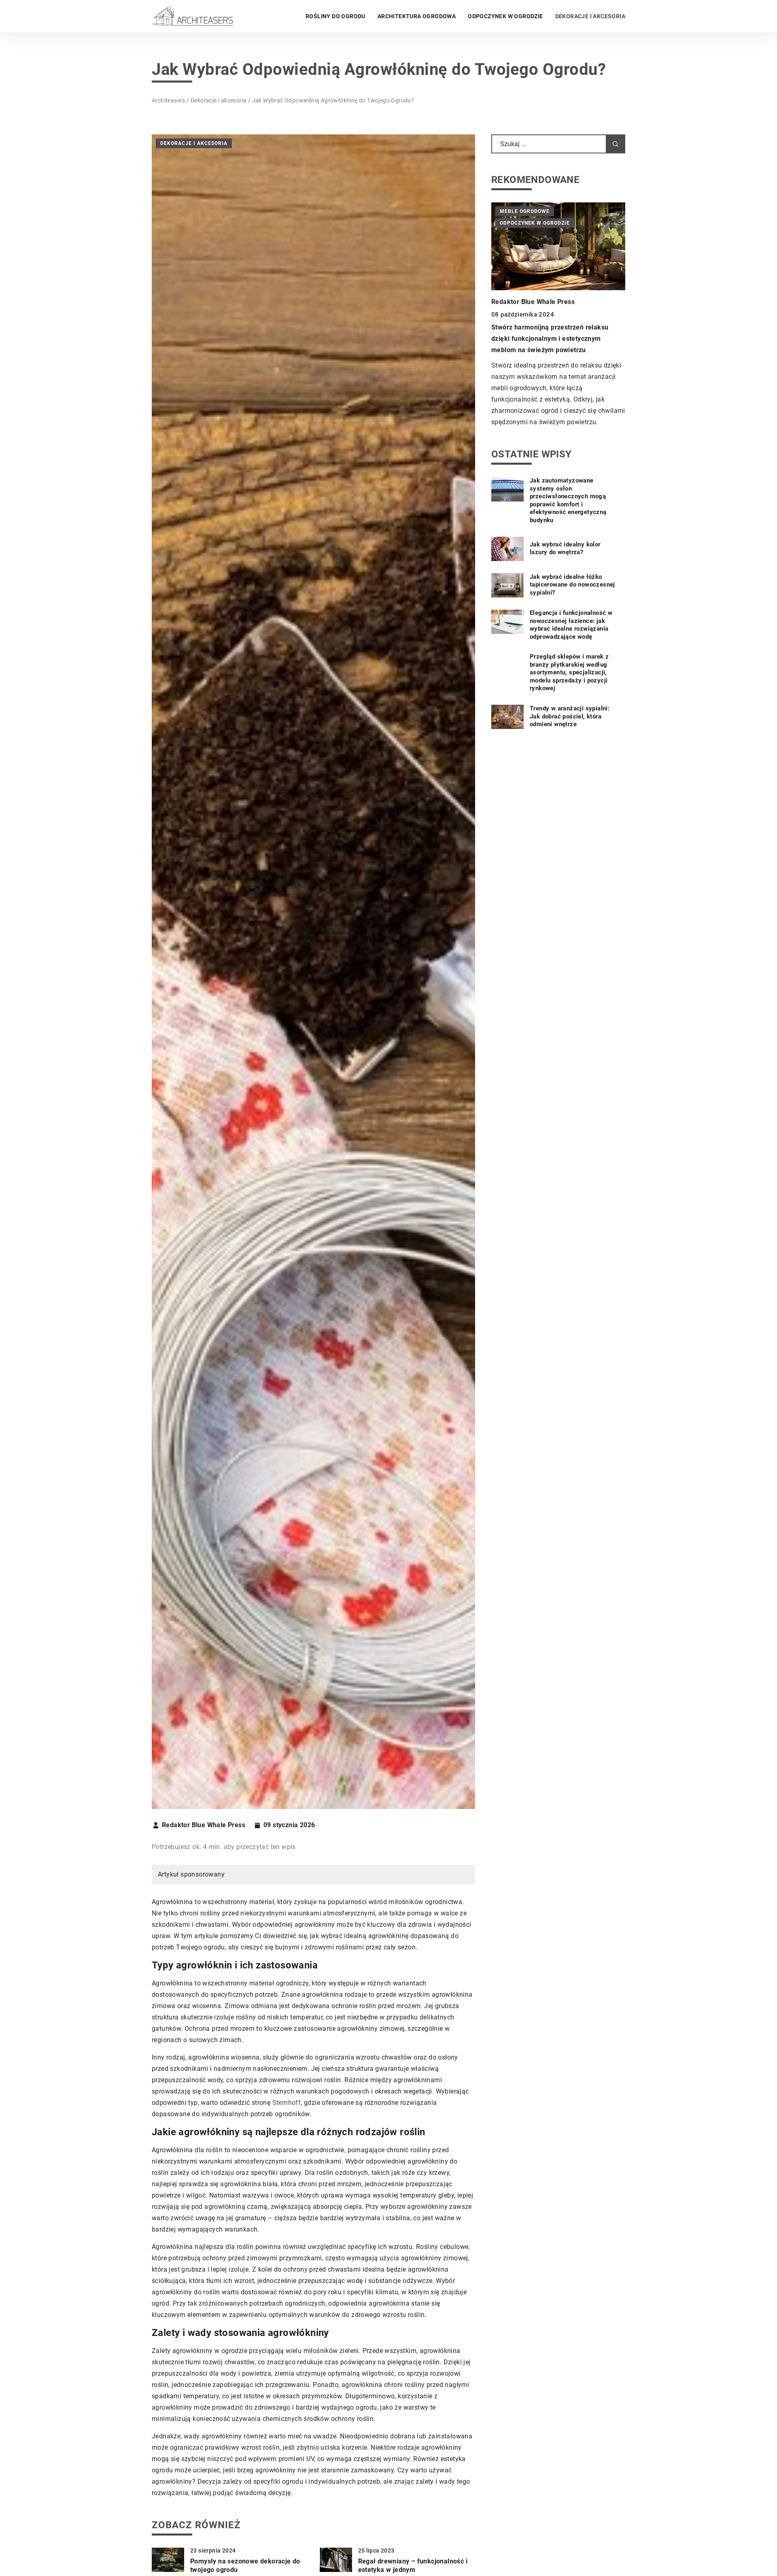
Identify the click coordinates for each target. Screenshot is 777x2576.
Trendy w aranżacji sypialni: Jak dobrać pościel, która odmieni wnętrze (570, 717)
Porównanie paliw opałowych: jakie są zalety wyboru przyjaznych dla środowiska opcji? (556, 328)
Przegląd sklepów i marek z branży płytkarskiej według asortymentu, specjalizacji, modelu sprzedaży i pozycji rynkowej (569, 673)
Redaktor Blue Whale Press (204, 1825)
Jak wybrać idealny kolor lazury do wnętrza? (565, 548)
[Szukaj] (616, 144)
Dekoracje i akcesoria (590, 16)
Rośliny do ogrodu (335, 16)
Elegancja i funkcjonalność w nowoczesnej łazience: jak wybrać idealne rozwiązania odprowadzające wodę (571, 625)
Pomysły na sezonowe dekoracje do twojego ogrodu (245, 2565)
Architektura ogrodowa (417, 16)
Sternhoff (287, 2103)
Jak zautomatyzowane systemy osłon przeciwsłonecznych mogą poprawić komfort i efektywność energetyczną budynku (568, 501)
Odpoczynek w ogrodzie (505, 16)
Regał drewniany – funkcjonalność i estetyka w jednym (413, 2565)
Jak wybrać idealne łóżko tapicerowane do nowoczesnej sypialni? (572, 585)
